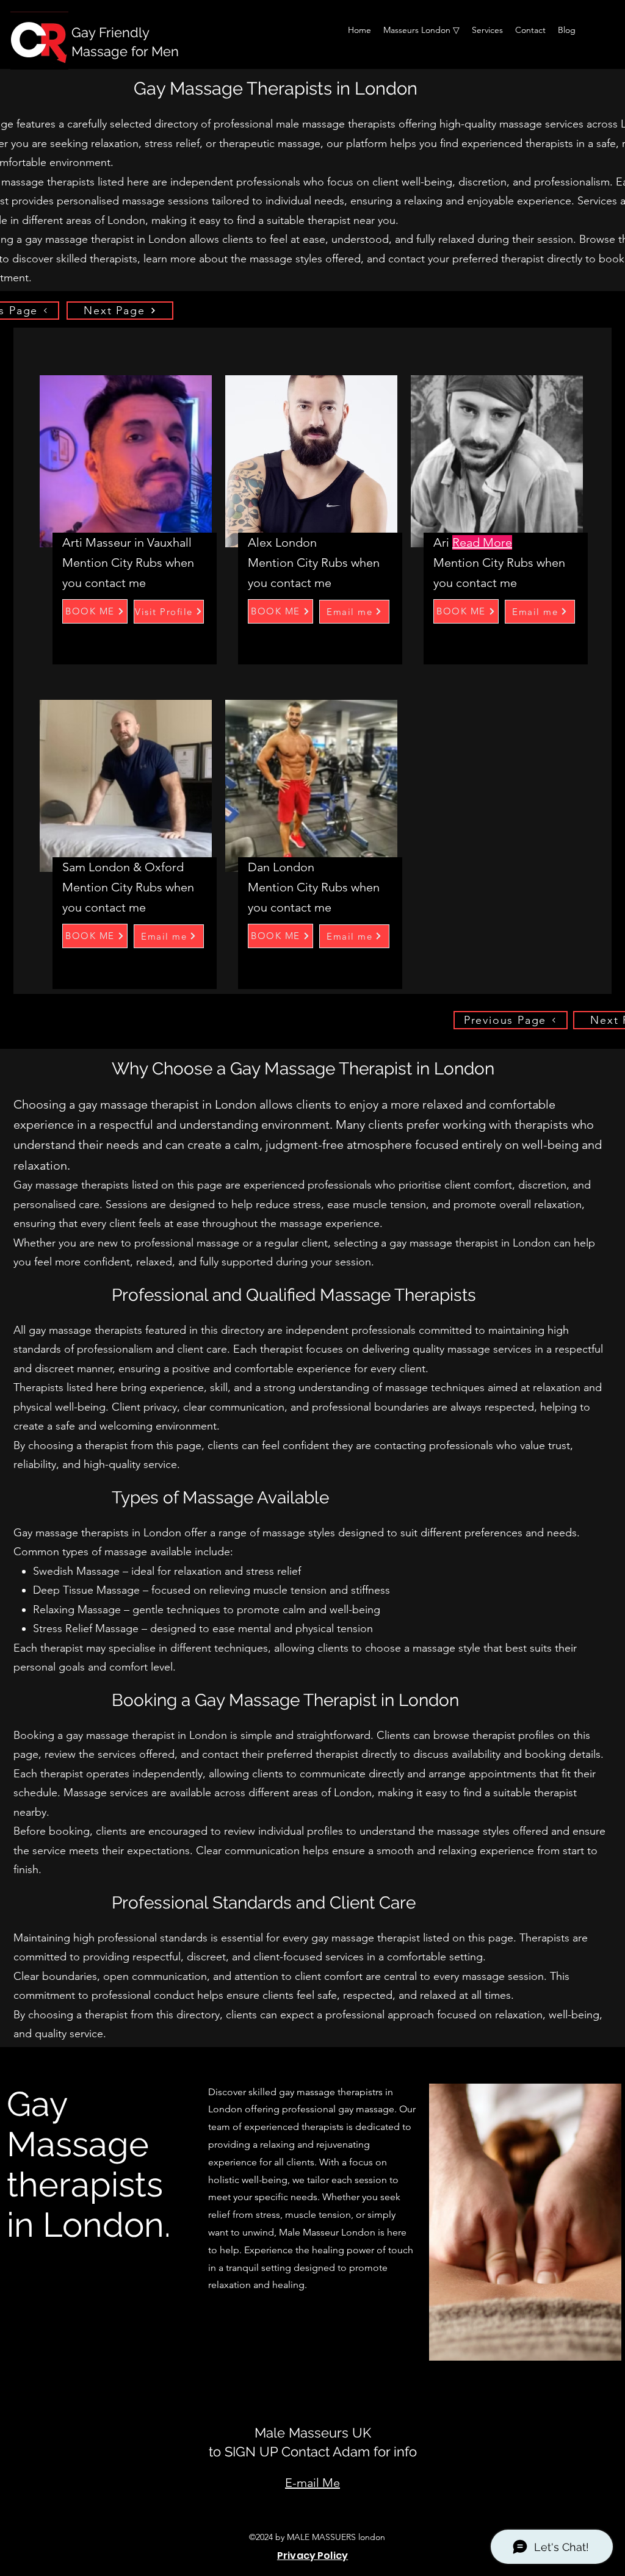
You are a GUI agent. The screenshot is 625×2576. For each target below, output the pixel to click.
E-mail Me (312, 2483)
